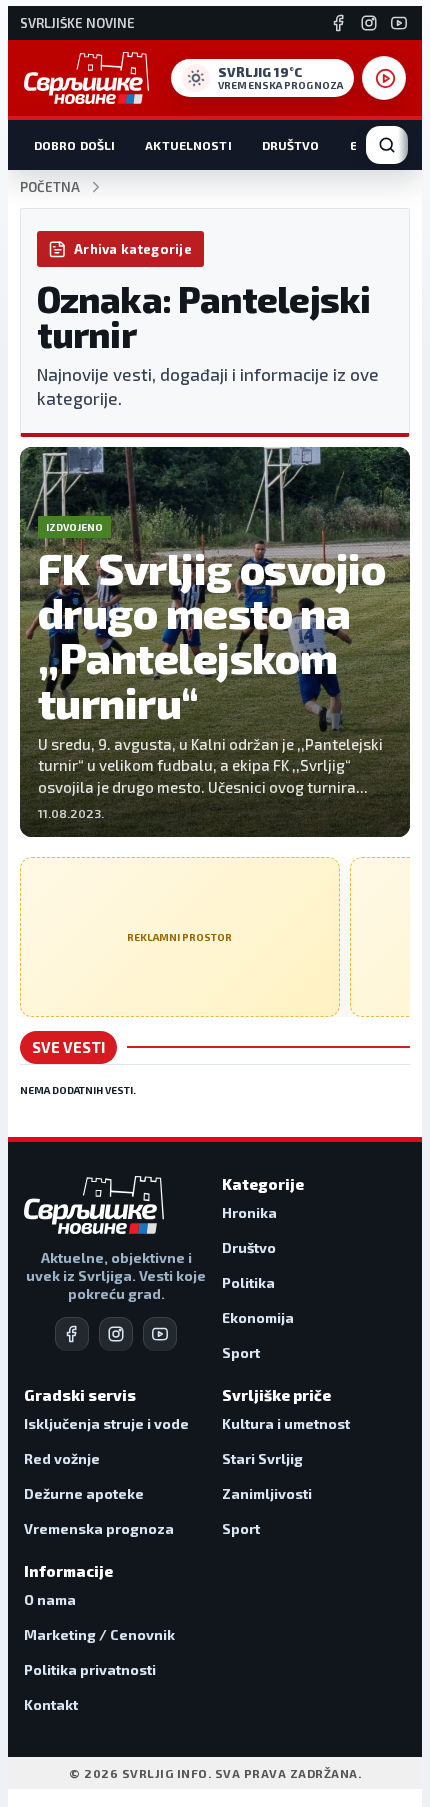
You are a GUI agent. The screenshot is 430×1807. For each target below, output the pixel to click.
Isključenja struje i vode (106, 1423)
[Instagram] (369, 23)
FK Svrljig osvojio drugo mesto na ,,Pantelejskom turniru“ (211, 635)
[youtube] (160, 1334)
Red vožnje (62, 1458)
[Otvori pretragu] (387, 145)
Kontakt (51, 1704)
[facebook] (72, 1334)
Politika (248, 1282)
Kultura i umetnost (286, 1423)
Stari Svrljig (262, 1458)
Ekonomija (258, 1317)
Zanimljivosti (267, 1493)
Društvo (291, 145)
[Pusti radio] (384, 78)
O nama (50, 1599)
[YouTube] (399, 23)
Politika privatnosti (90, 1669)
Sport (241, 1352)
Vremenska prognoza (99, 1528)
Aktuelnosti (188, 145)
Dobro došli (74, 145)
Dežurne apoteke (84, 1493)
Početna (50, 187)
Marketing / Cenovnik (99, 1634)
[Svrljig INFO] (86, 78)
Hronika (249, 1212)
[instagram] (116, 1334)
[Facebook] (339, 23)
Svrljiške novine (77, 23)
